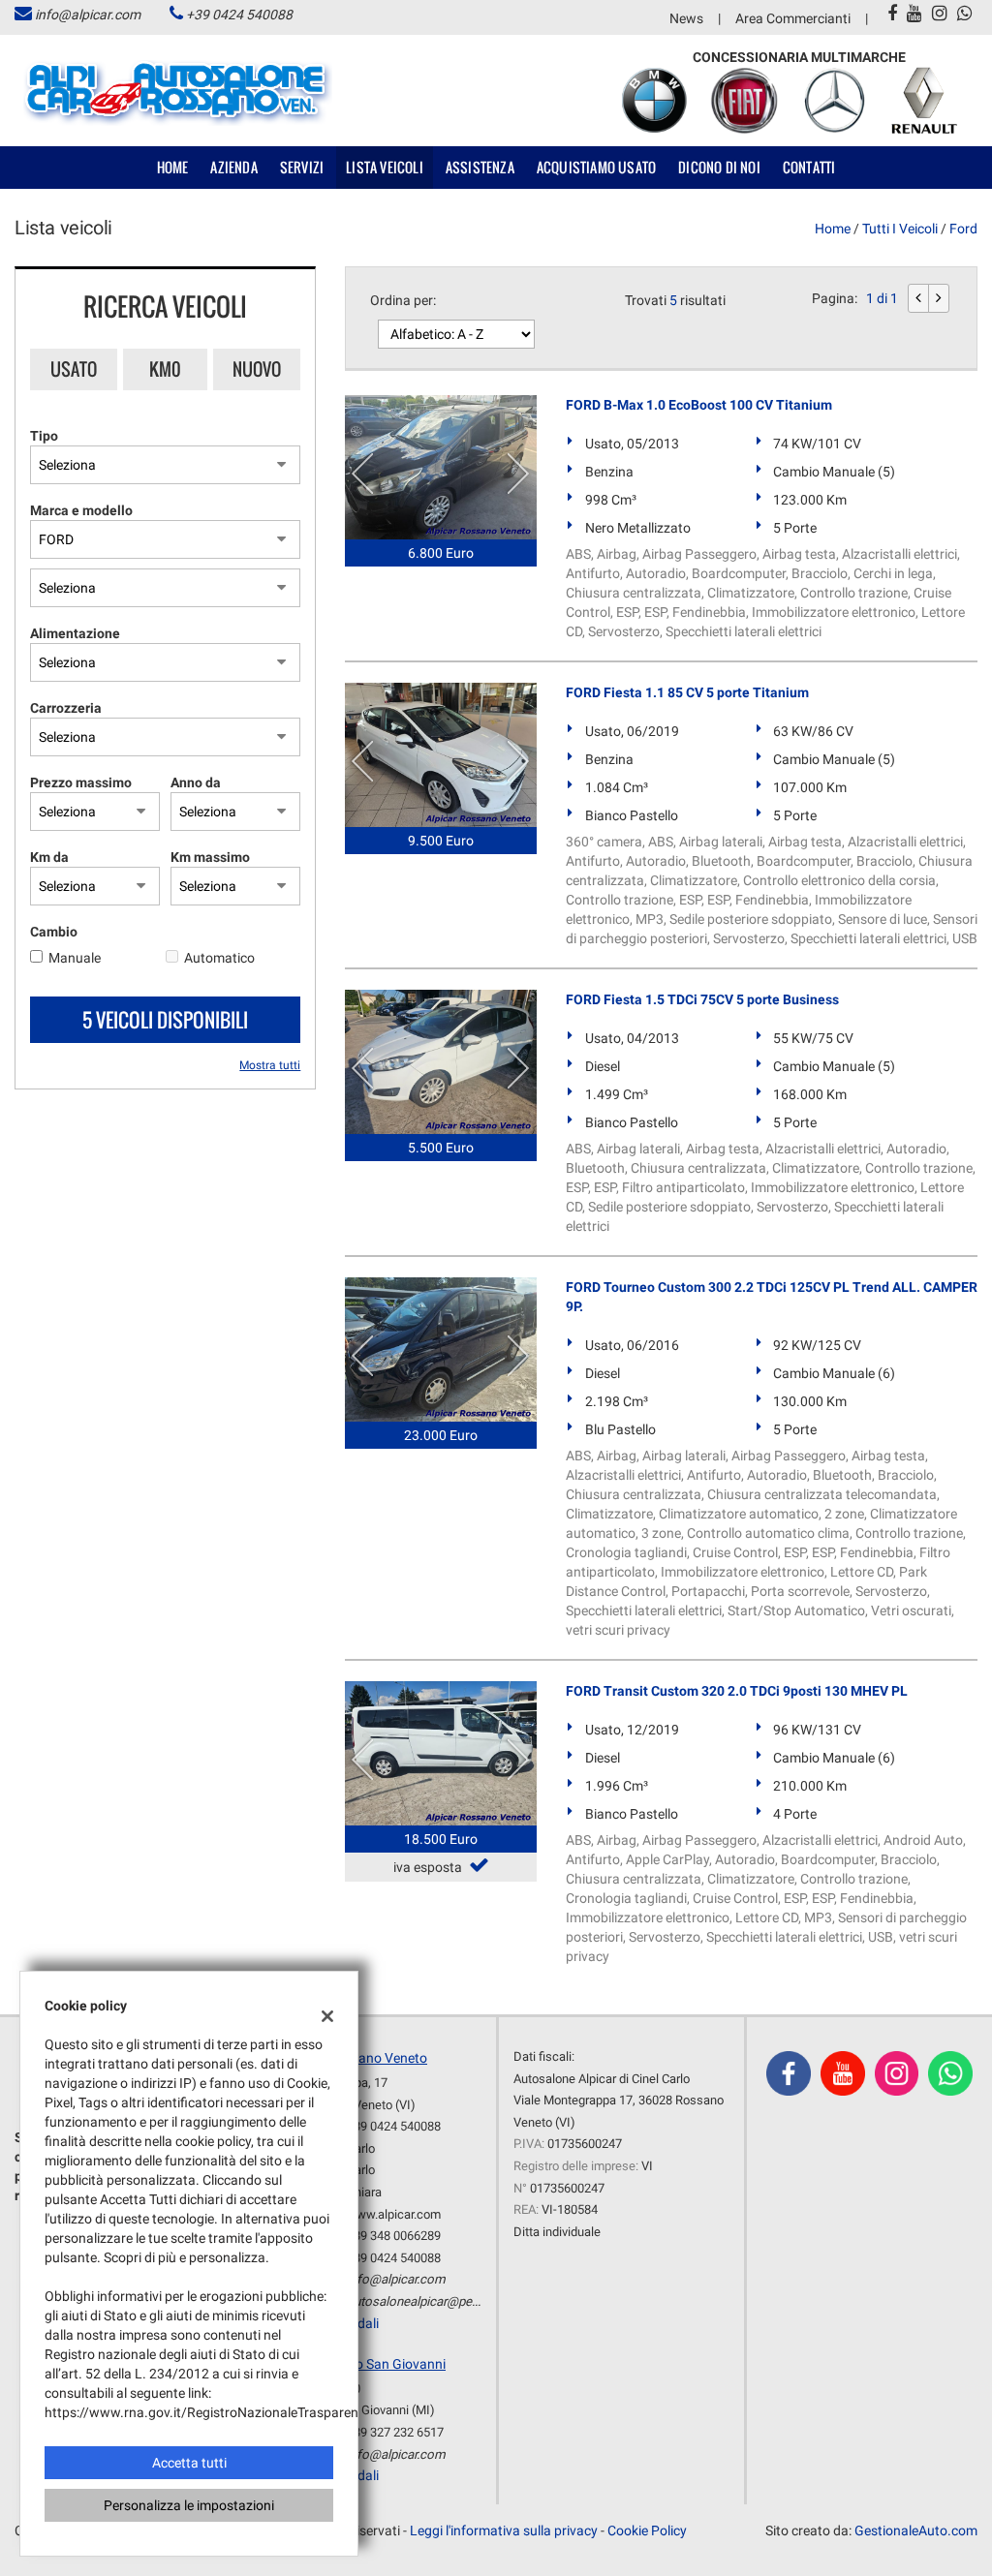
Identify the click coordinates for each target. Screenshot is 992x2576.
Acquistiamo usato (596, 167)
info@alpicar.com (88, 15)
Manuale (75, 958)
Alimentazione (75, 633)
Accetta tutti (189, 2463)
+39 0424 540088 (239, 15)
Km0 (165, 369)
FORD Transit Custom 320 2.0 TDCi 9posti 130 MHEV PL (737, 1691)
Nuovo (257, 369)
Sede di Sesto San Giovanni (365, 2364)
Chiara (364, 2192)
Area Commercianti (793, 18)
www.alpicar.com (394, 2214)
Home (173, 167)
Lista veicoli (385, 167)
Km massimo (210, 857)
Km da (49, 857)
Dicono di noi (719, 167)
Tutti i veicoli (900, 229)
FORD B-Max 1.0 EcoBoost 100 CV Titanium (699, 405)
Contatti (809, 167)
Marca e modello (81, 510)
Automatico (219, 958)
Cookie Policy (647, 2530)
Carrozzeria (66, 708)
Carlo (361, 2148)
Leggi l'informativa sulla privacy (504, 2530)
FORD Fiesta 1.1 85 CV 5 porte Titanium (687, 692)
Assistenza (480, 167)
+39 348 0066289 (394, 2236)
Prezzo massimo (81, 782)
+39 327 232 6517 (395, 2432)
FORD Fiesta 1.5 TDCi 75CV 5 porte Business (702, 999)
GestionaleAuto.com (916, 2530)
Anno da (196, 782)
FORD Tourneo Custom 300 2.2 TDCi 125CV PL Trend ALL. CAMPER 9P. (772, 1297)
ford (963, 229)
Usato (74, 369)
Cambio (54, 932)
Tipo (44, 436)
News (686, 18)
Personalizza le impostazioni (189, 2505)
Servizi (302, 167)
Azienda (233, 167)
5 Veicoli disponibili (165, 1020)
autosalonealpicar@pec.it (418, 2301)
